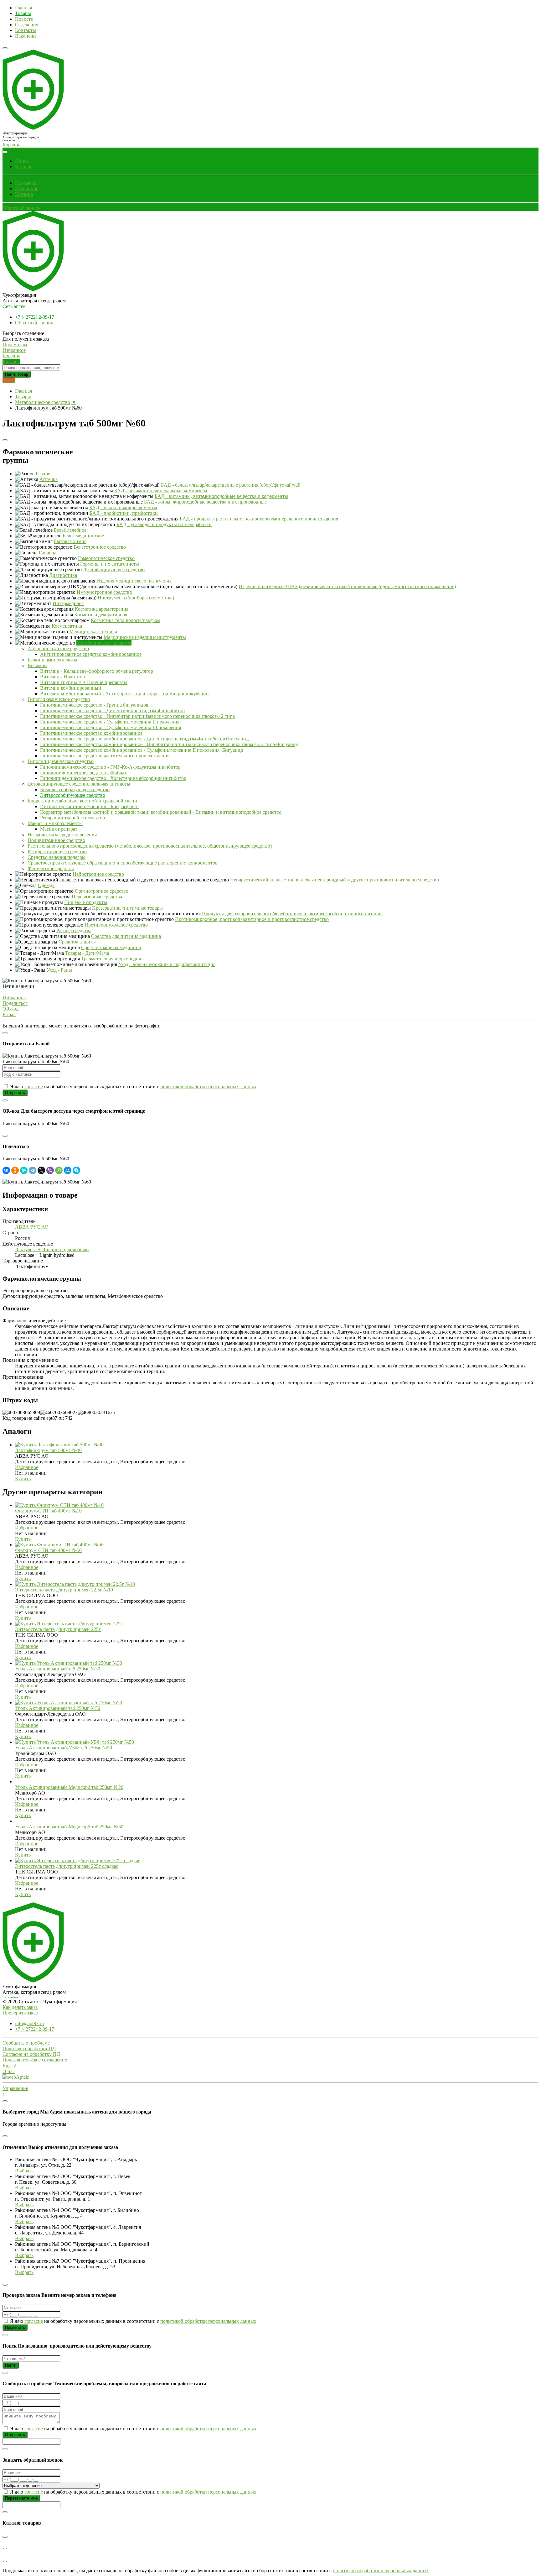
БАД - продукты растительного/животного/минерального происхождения (259, 519)
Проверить (15, 2327)
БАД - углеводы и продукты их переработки (164, 524)
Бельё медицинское (83, 536)
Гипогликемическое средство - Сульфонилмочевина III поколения (111, 727)
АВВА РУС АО (32, 1227)
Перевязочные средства (97, 897)
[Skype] (76, 1170)
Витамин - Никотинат (64, 677)
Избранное (27, 188)
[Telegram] (33, 1170)
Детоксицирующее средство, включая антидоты (79, 784)
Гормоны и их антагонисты (110, 564)
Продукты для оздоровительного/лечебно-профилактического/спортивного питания (292, 914)
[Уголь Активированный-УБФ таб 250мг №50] (75, 1742)
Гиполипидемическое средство (61, 761)
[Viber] (50, 1170)
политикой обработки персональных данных (208, 1087)
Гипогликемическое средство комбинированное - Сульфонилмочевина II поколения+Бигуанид (142, 750)
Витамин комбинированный (71, 688)
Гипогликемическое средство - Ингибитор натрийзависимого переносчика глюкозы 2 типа (137, 716)
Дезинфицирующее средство (114, 570)
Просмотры (27, 183)
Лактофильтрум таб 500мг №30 (48, 1450)
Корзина (24, 194)
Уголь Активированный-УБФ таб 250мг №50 (64, 1748)
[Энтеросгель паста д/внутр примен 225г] (69, 1624)
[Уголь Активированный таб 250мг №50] (69, 1703)
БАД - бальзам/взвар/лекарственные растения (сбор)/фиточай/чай (231, 485)
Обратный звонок (22, 208)
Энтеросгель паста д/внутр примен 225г (58, 1629)
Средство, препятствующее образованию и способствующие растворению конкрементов (123, 863)
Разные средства (74, 930)
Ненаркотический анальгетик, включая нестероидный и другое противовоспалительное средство (335, 880)
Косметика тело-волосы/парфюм (126, 620)
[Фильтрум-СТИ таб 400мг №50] (59, 1545)
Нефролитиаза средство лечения (62, 835)
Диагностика (63, 575)
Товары (23, 13)
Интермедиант (68, 603)
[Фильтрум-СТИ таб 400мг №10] (59, 1505)
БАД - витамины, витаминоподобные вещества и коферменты (221, 496)
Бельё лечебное (70, 530)
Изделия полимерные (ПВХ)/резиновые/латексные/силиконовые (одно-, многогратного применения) (347, 586)
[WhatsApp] (59, 1170)
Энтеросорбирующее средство (73, 795)
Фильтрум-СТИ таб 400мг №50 (48, 1550)
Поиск (22, 161)
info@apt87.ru (29, 2023)
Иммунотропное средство (104, 592)
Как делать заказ (20, 2007)
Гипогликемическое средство (59, 699)
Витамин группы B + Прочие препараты (84, 682)
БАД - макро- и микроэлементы (123, 507)
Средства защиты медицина (111, 947)
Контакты (26, 30)
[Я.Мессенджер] (24, 1170)
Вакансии (26, 36)
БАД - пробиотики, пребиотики (124, 513)
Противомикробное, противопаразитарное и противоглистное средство (252, 919)
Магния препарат (59, 829)
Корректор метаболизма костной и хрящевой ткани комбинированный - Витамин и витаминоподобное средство (161, 812)
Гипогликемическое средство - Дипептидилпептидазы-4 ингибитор (112, 711)
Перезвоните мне (21, 2498)
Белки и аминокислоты (52, 660)
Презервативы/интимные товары (127, 908)
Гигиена (48, 553)
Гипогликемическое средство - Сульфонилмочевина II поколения (110, 722)
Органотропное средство (102, 891)
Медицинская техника (93, 632)
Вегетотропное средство (100, 547)
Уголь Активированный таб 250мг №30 (58, 1669)
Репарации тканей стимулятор (72, 818)
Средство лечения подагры (57, 857)
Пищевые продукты (86, 902)
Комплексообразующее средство (75, 789)
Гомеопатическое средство (106, 558)
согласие (34, 1087)
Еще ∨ (10, 2066)
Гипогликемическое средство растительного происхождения (105, 756)
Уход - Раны (59, 970)
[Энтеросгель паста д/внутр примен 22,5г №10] (75, 1584)
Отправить (15, 1093)
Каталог (24, 167)
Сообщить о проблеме (26, 2043)
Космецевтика (67, 626)
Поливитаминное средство (56, 840)
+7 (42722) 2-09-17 (35, 317)
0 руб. (9, 380)
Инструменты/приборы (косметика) (136, 598)
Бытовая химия (70, 541)
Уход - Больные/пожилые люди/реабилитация (167, 964)
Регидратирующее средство (57, 852)
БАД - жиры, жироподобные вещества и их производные (205, 502)
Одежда (46, 885)
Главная (23, 8)
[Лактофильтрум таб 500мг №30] (59, 1445)
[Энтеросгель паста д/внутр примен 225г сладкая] (78, 1860)
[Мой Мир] (68, 1170)
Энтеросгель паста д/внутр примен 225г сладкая (67, 1866)
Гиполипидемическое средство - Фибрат (83, 773)
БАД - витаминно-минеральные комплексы (161, 491)
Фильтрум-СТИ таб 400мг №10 (48, 1511)
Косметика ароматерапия (102, 609)
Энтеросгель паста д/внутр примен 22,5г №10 (64, 1590)
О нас (9, 2071)
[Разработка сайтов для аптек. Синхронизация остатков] (16, 2077)
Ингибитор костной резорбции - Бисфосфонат (90, 806)
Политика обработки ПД (29, 2048)
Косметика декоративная (101, 615)
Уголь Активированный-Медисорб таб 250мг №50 (69, 1827)
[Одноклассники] (15, 1170)
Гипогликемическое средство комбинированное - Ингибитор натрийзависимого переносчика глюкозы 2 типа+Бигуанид (169, 744)
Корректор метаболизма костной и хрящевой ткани (82, 801)
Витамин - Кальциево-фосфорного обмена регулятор (97, 671)
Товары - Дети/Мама (87, 953)
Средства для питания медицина (126, 936)
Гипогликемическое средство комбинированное (91, 733)
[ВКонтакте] (6, 1170)
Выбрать (24, 2171)
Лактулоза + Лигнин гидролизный (52, 1249)
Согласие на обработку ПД (31, 2054)
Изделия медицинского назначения (134, 581)
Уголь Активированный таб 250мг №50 (58, 1708)
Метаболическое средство (43, 402)
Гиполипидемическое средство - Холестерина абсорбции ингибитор (113, 778)
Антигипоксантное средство (58, 648)
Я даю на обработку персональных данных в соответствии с (133, 1087)
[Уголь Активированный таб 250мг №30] (69, 1663)
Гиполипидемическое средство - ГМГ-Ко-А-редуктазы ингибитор (110, 767)
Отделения (27, 25)
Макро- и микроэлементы (55, 823)
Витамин (37, 665)
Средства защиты (77, 942)
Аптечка (49, 479)
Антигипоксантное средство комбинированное (91, 654)
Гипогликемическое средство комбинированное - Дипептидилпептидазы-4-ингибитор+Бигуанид (144, 739)
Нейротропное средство (98, 874)
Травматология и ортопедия (111, 959)
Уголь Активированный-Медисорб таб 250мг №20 (69, 1787)
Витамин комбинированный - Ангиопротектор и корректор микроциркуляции (124, 694)
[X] (41, 1170)
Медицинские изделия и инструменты (145, 637)
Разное (43, 474)
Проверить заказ (20, 2013)
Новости (24, 19)
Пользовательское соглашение (35, 2060)
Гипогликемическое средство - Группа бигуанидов (94, 705)
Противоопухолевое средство (116, 925)
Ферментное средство (51, 868)
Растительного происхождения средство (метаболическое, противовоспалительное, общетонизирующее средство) (150, 846)
